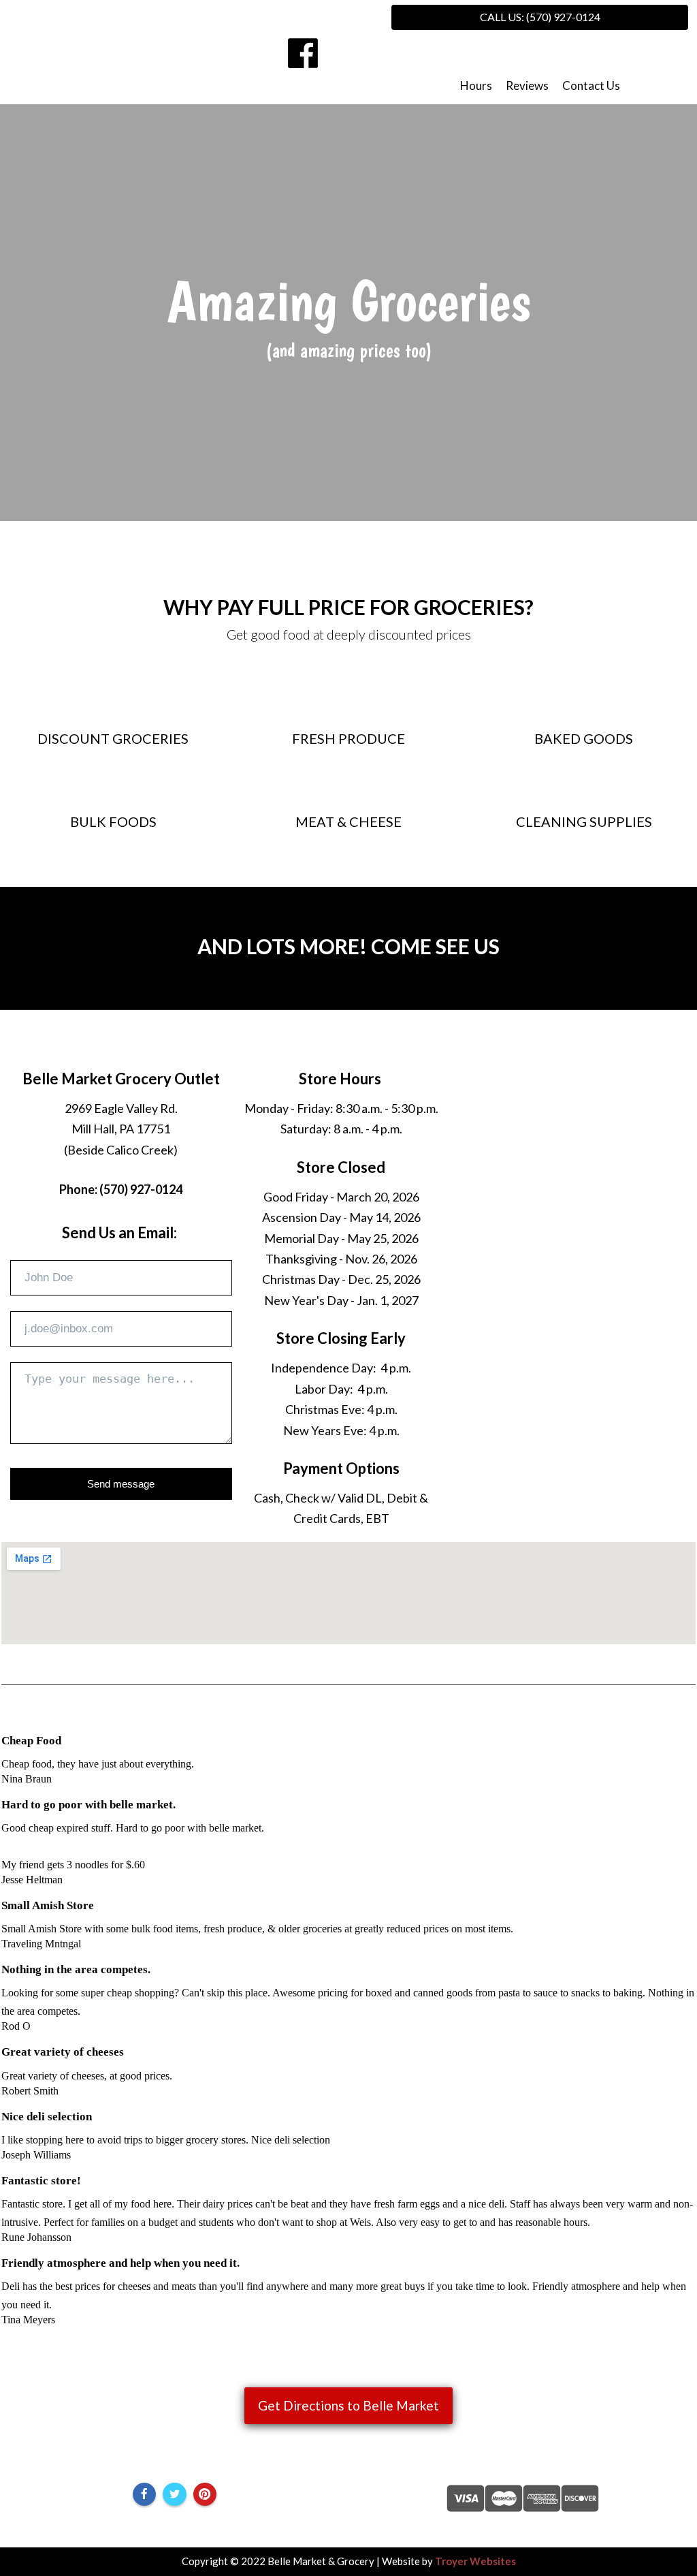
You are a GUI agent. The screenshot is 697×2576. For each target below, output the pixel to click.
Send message (121, 1484)
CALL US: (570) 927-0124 (540, 17)
